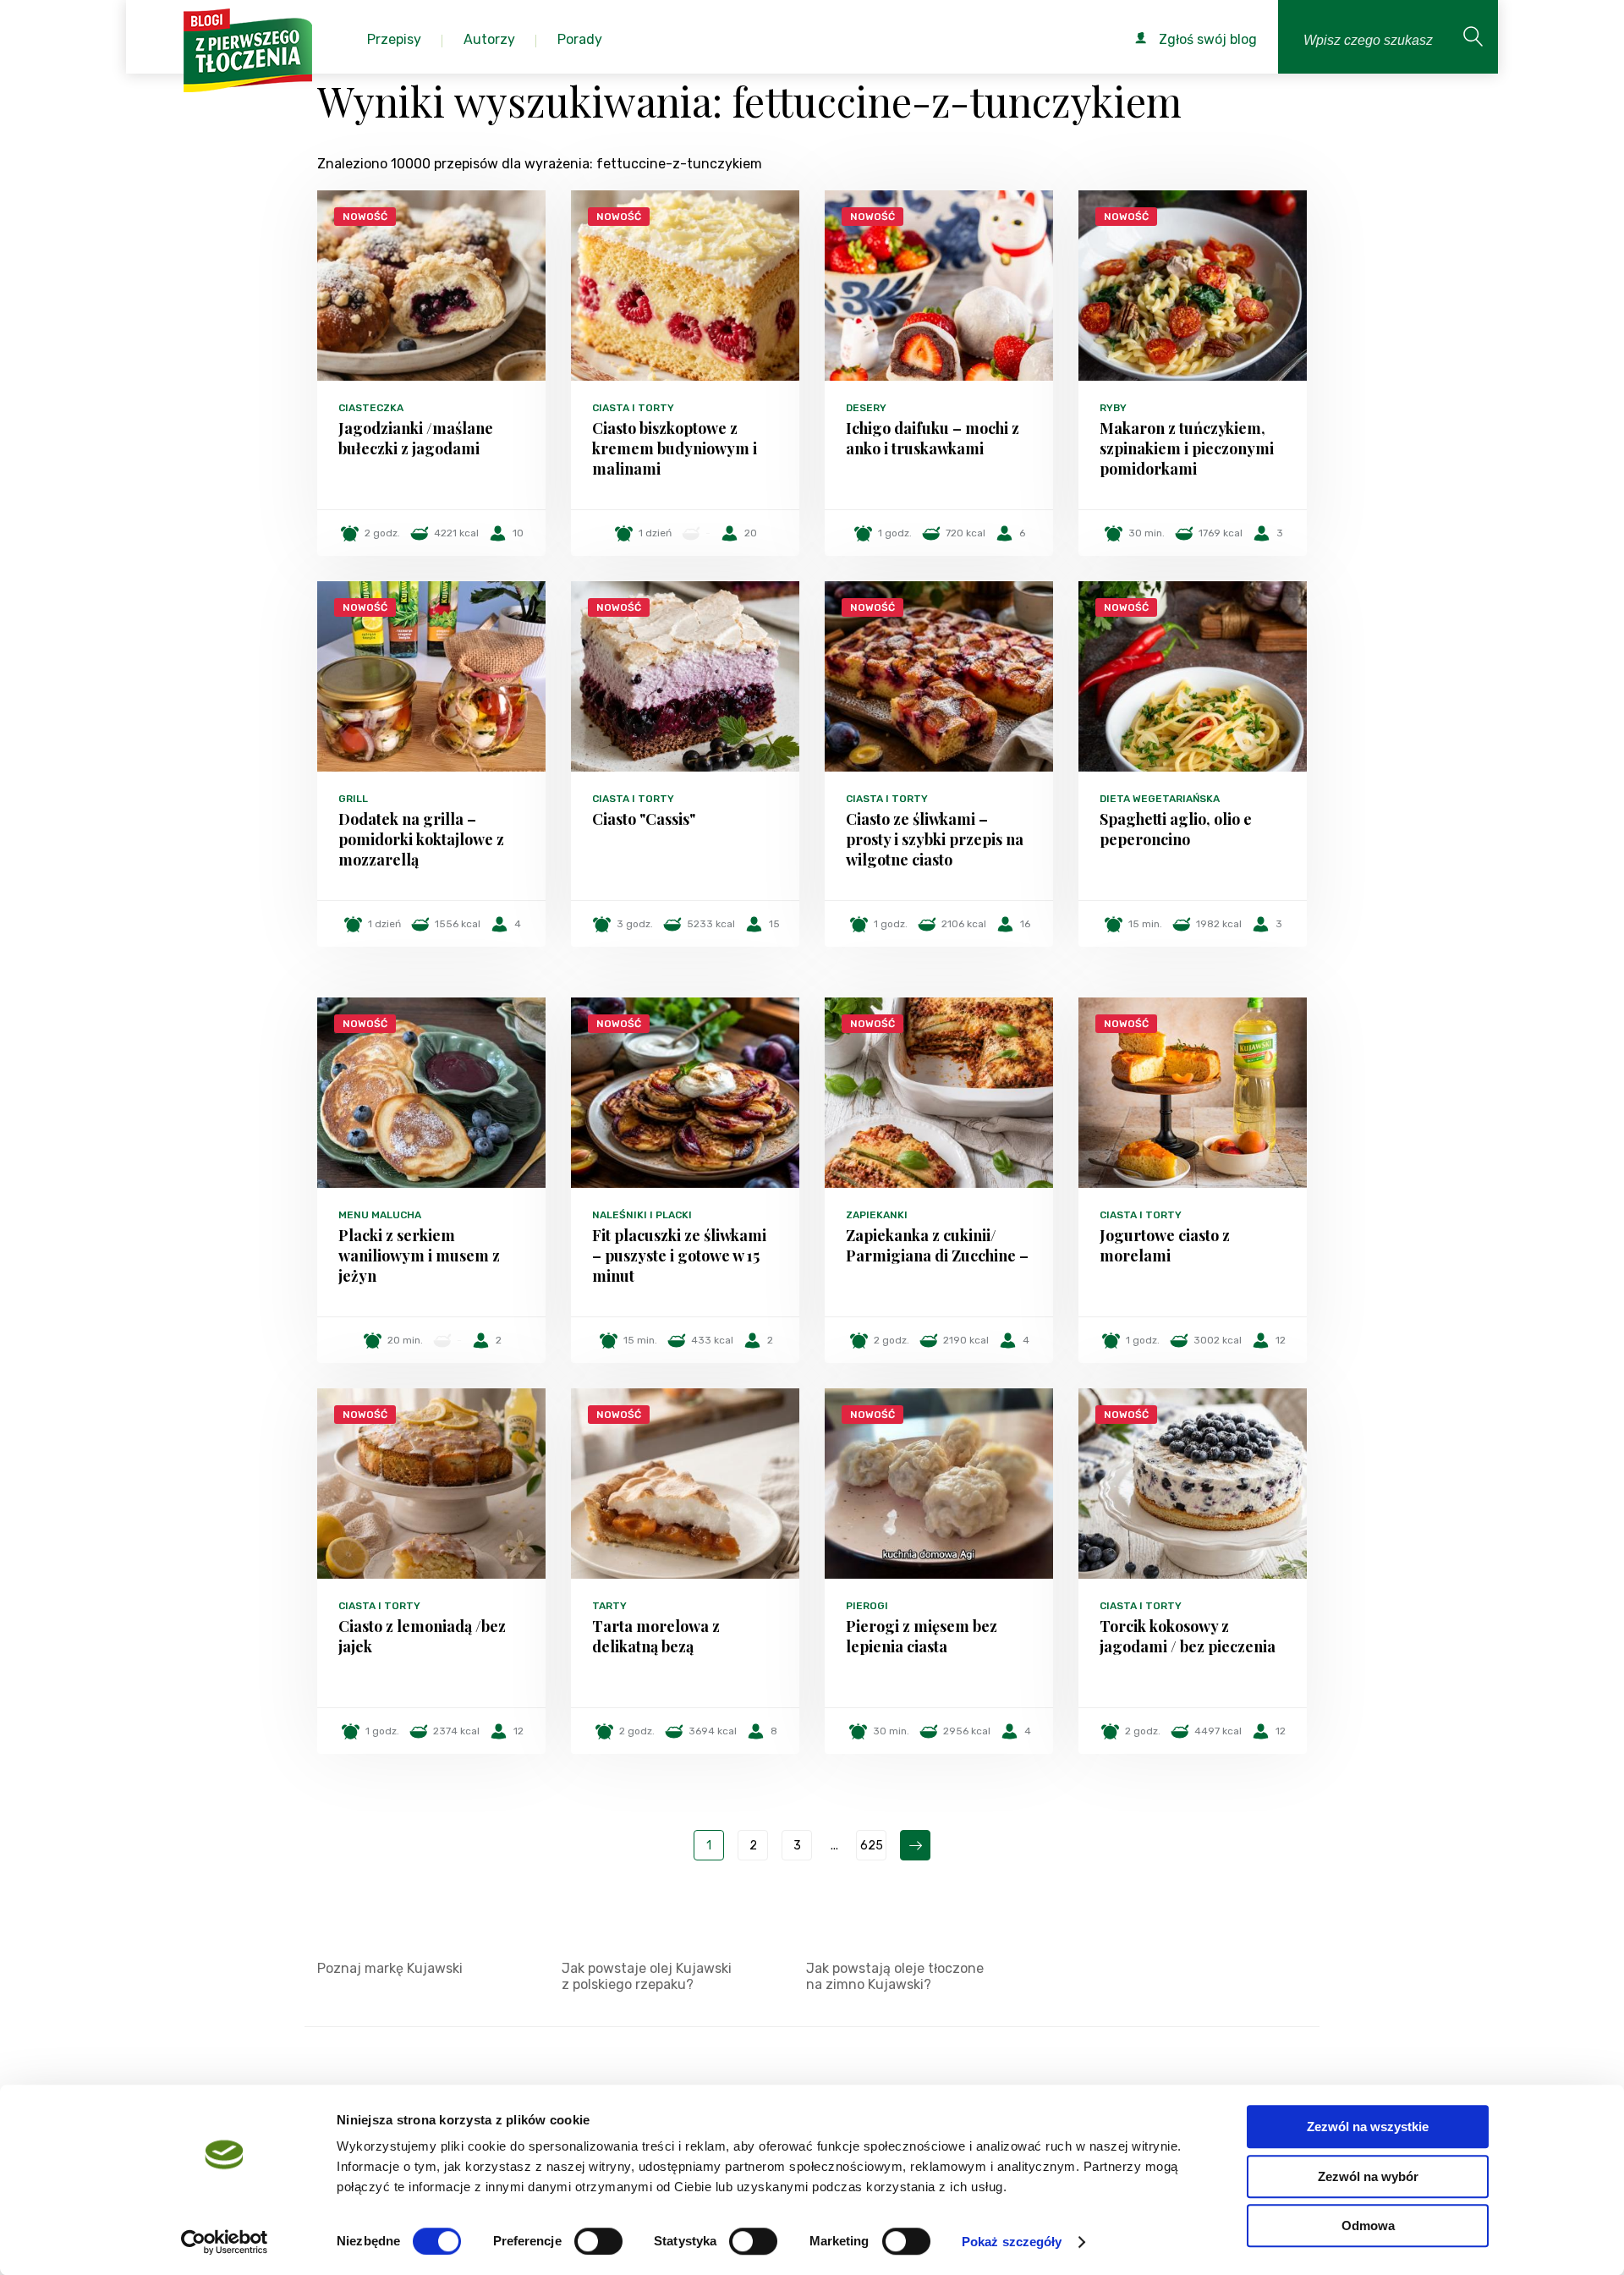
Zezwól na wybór (1368, 2176)
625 (872, 1846)
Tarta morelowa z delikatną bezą (656, 1636)
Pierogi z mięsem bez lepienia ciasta (922, 1636)
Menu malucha (380, 1215)
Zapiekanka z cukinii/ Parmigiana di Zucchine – (937, 1245)
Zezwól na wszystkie (1368, 2127)
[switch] (598, 2241)
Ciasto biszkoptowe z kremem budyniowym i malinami (675, 448)
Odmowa (1368, 2226)
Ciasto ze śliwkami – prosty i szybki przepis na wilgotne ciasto (935, 839)
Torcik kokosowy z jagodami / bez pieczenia (1188, 1636)
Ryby (1113, 408)
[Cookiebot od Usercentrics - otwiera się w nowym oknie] (225, 2242)
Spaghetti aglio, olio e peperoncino (1176, 829)
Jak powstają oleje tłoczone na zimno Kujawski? (895, 1976)
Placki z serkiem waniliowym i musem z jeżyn (419, 1256)
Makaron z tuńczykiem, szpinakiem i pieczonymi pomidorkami (1187, 448)
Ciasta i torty (633, 408)
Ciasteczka (371, 408)
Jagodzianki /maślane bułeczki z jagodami (416, 438)
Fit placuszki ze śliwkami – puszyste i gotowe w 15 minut (679, 1256)
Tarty (609, 1606)
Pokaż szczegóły (1012, 2242)
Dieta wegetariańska (1160, 799)
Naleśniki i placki (642, 1215)
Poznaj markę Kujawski (390, 1968)
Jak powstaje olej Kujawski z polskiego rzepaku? (647, 1976)
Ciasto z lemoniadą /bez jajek (422, 1636)
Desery (866, 408)
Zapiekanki (877, 1215)
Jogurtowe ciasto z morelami (1165, 1245)
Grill (353, 799)
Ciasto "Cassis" (644, 819)
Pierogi (867, 1606)
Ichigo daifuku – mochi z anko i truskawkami (933, 438)
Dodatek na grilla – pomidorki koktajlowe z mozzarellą (421, 839)
